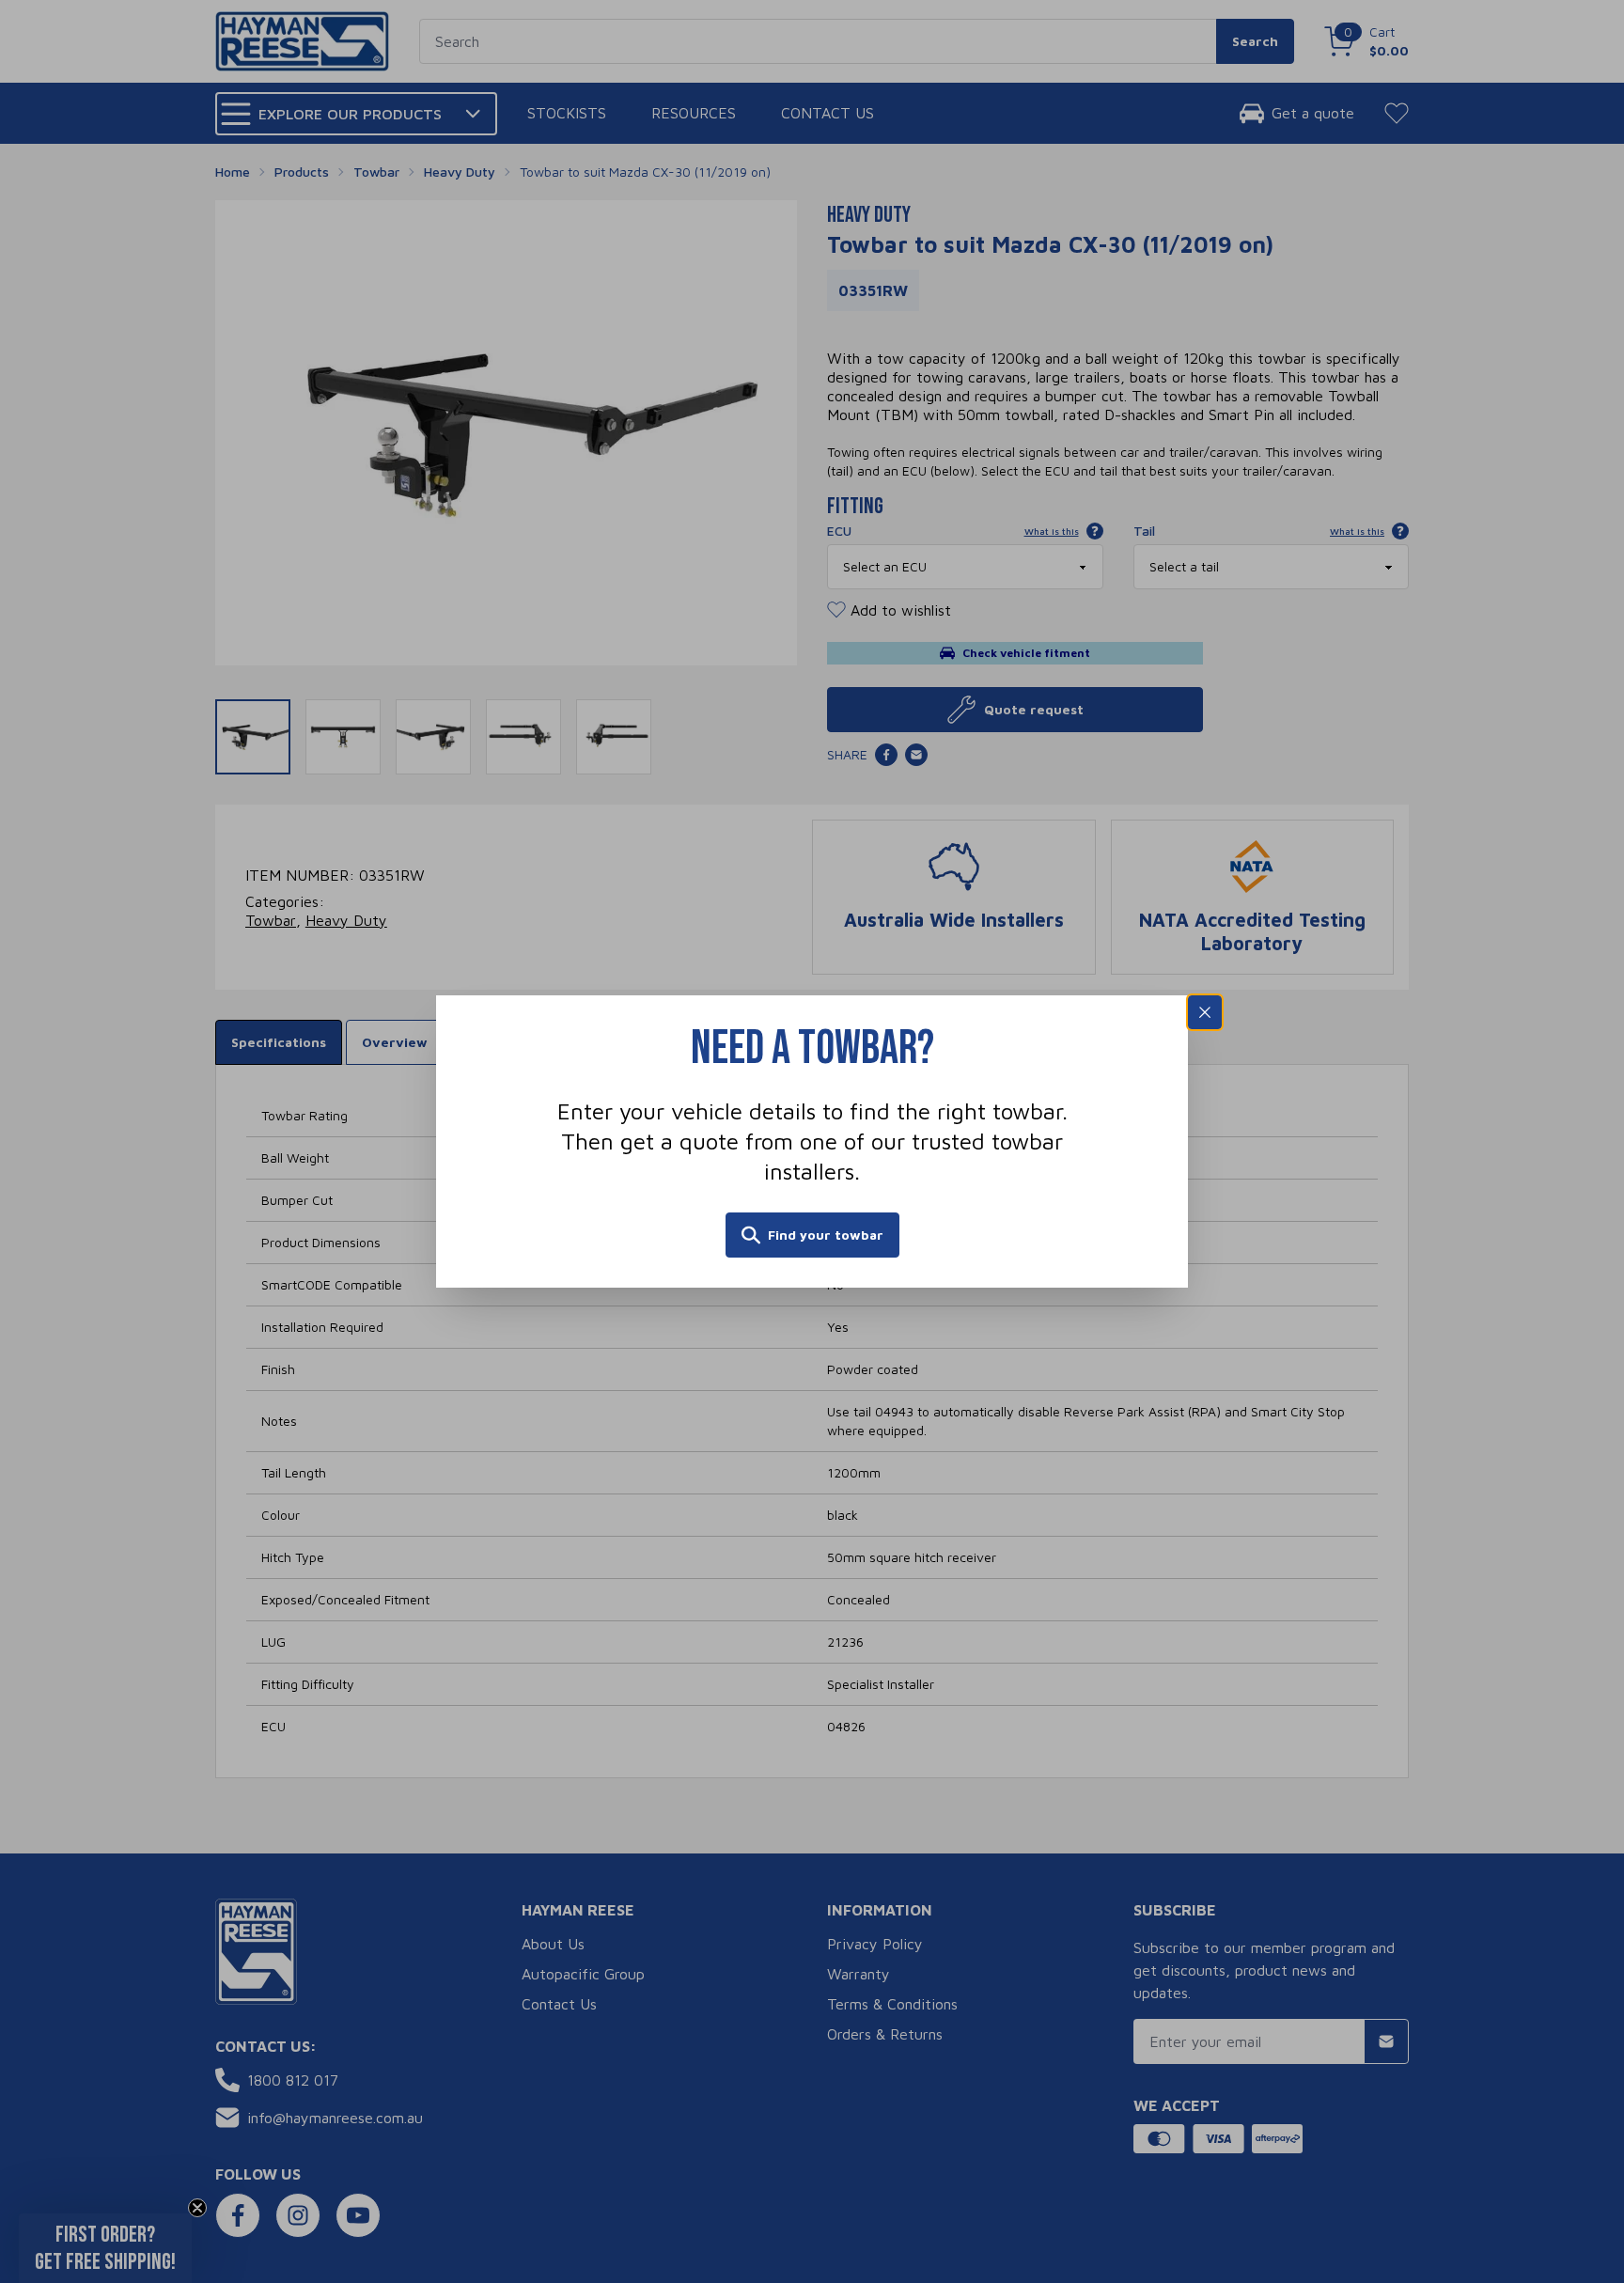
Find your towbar (826, 1235)
